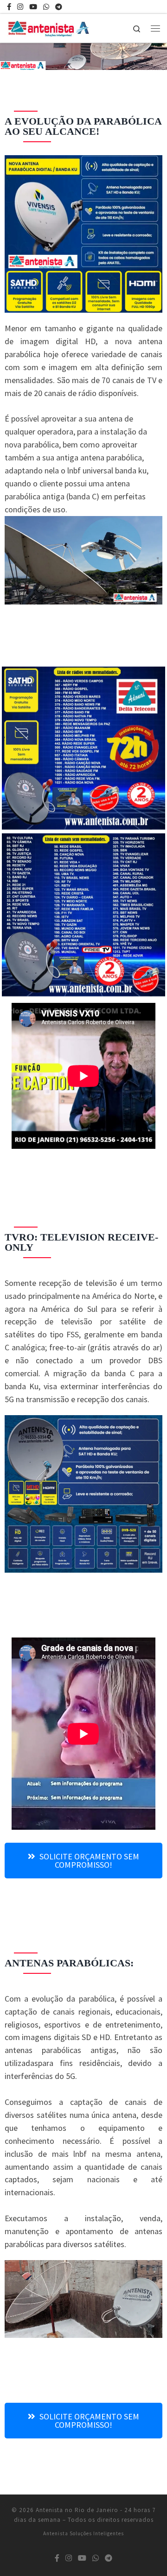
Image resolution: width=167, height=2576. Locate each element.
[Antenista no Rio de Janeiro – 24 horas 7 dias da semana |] (50, 27)
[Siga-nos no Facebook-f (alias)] (9, 7)
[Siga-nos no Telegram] (59, 7)
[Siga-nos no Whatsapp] (46, 7)
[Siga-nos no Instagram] (20, 7)
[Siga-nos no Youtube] (33, 7)
